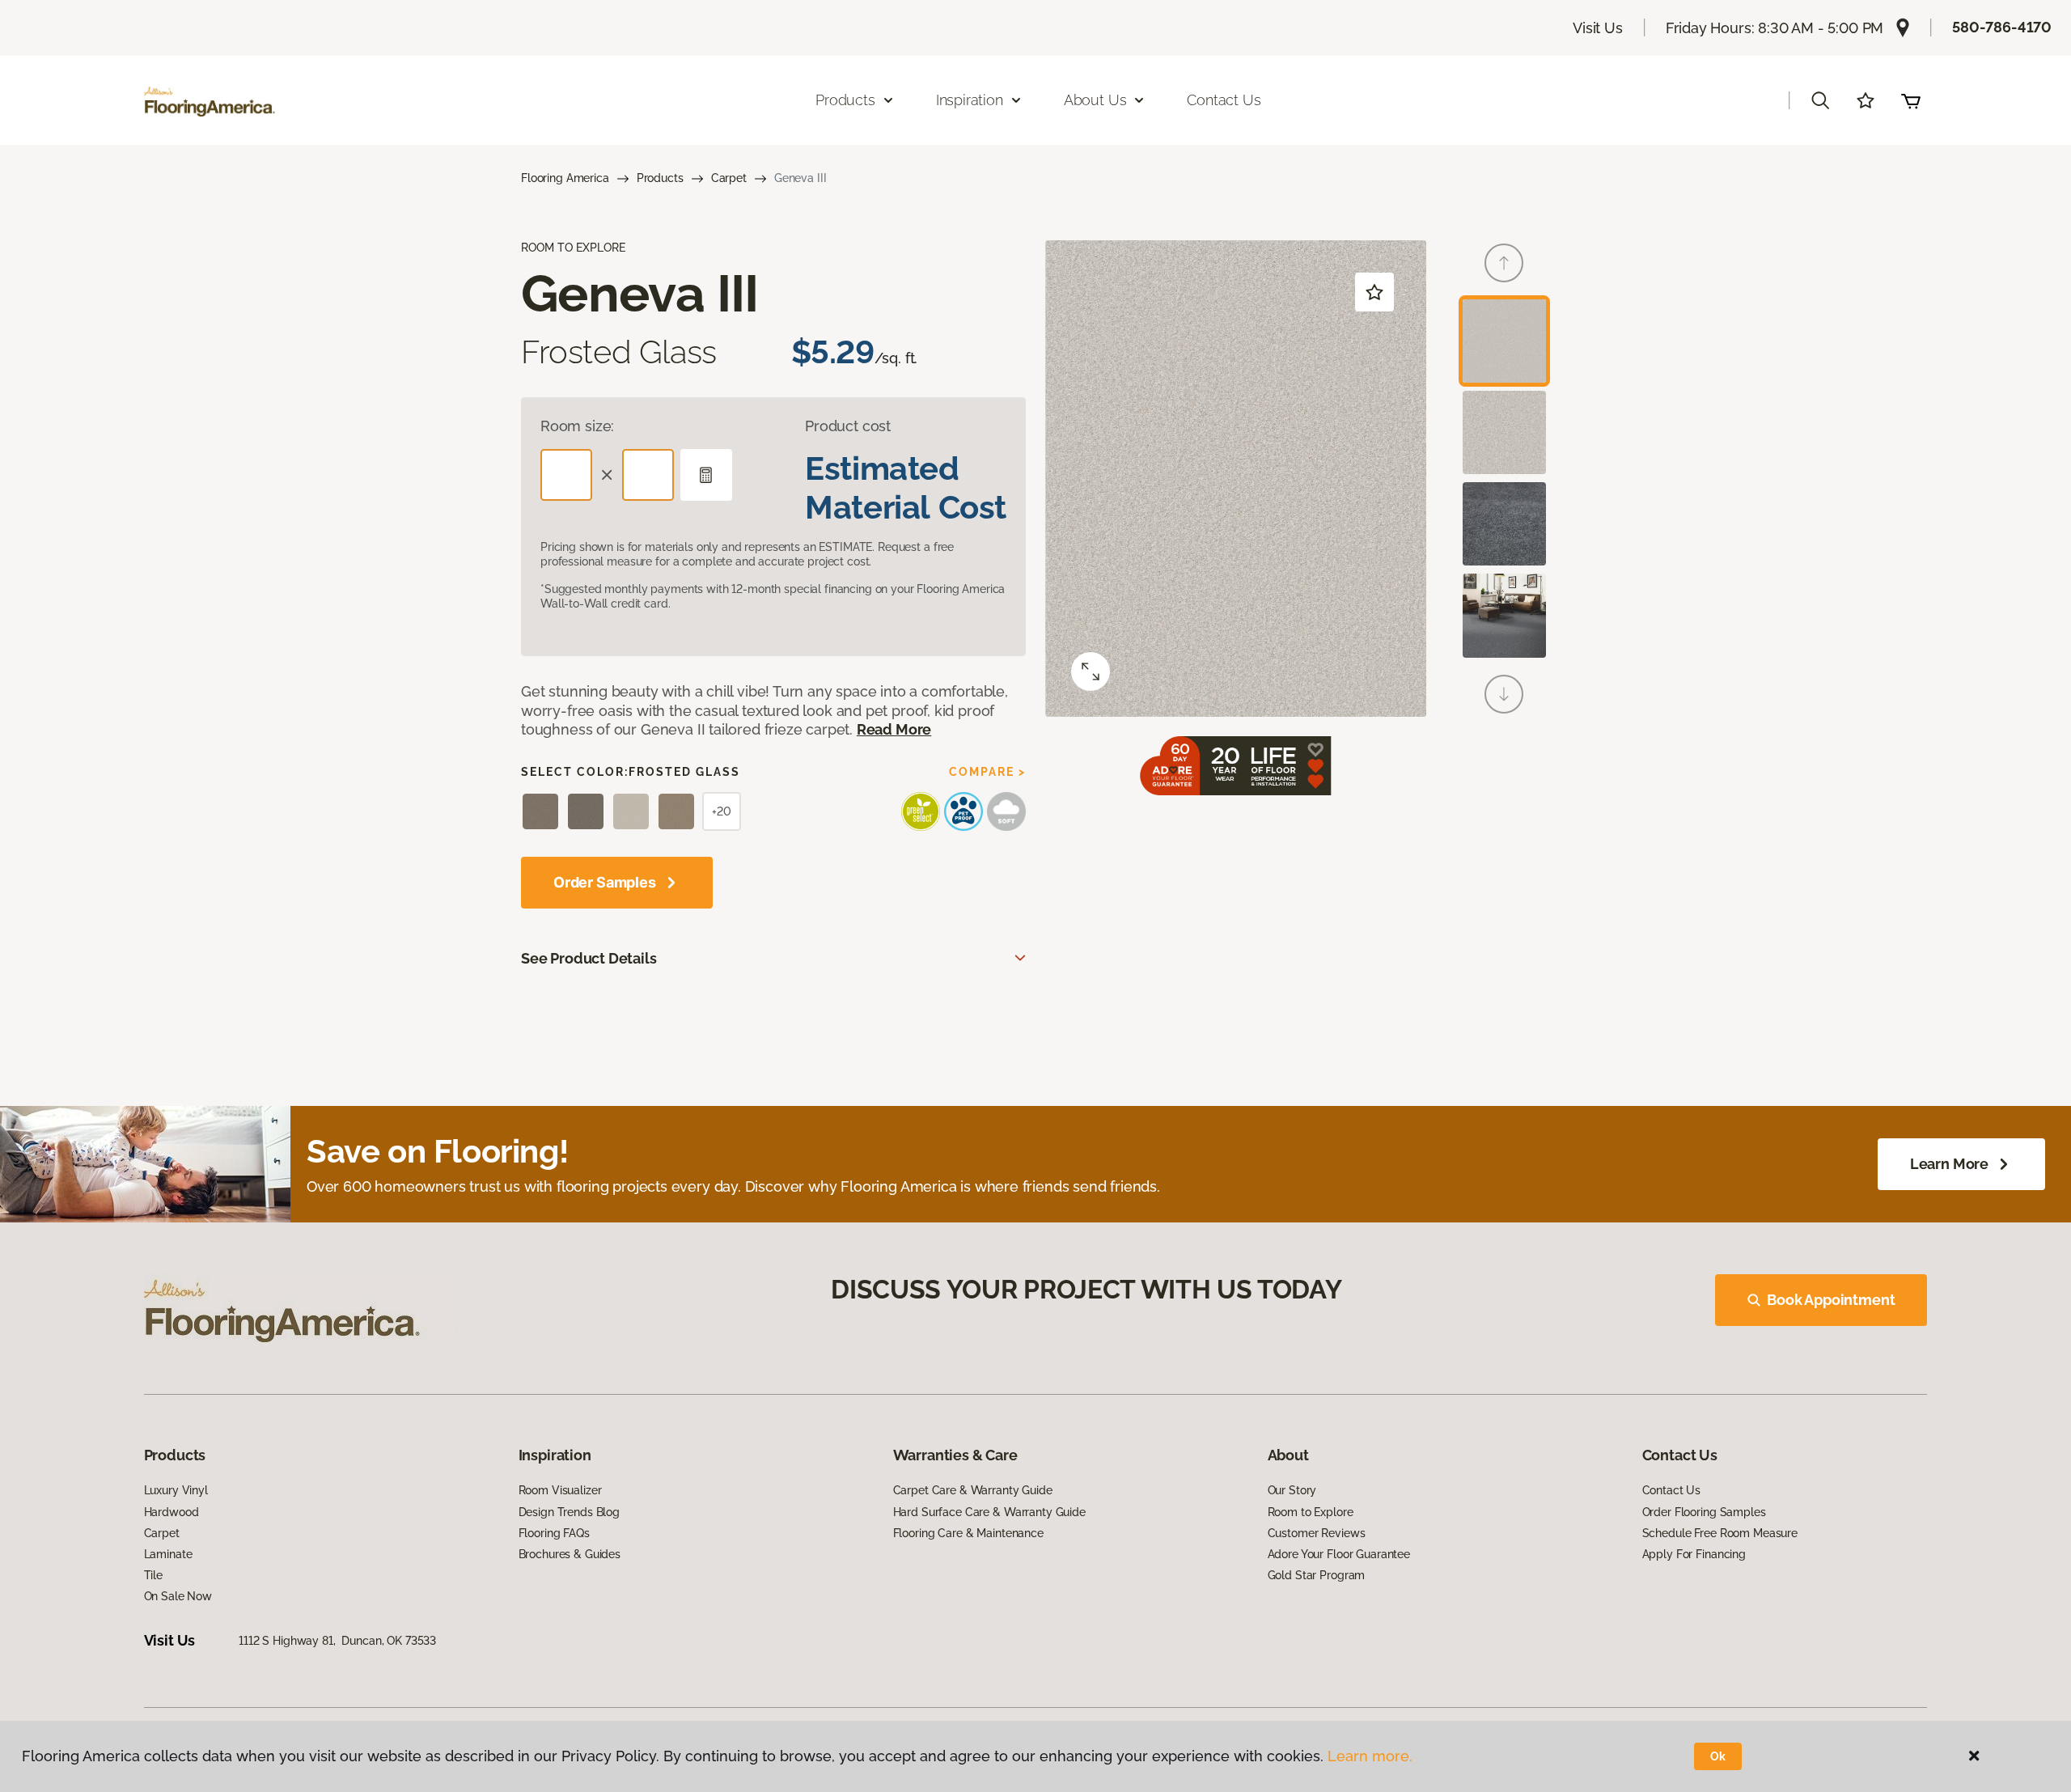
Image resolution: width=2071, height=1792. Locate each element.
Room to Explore (1311, 1512)
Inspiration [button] (970, 100)
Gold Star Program (1317, 1575)
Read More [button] (894, 729)
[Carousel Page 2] (1504, 432)
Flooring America (565, 178)
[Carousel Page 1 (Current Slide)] (1504, 341)
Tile (153, 1575)
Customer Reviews (1317, 1533)
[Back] (1504, 263)
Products (660, 178)
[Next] (1504, 694)
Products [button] (845, 100)
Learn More (1949, 1164)
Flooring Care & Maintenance (968, 1533)
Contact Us (1224, 100)
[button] (1820, 100)
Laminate (168, 1554)
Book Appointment (1831, 1300)
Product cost (848, 426)
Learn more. (1370, 1756)
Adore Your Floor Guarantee (1339, 1554)
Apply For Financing (1694, 1554)
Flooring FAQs (554, 1533)
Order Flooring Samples (1704, 1512)
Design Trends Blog (569, 1512)
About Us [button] (1095, 100)
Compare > (987, 772)
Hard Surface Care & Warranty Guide (989, 1512)
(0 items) (1911, 100)
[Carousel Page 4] (1504, 615)
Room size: (577, 426)
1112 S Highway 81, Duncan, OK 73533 (337, 1641)
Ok (1718, 1756)
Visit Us (1598, 28)
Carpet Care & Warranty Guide (973, 1490)
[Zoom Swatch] (1091, 671)
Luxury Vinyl (176, 1490)
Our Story (1292, 1490)
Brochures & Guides (570, 1554)
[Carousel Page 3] (1504, 524)
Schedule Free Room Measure (1720, 1533)
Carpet (729, 178)
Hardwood (172, 1512)
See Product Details (589, 958)
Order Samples (605, 882)
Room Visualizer (560, 1490)
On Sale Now (178, 1596)
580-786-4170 (2002, 27)
